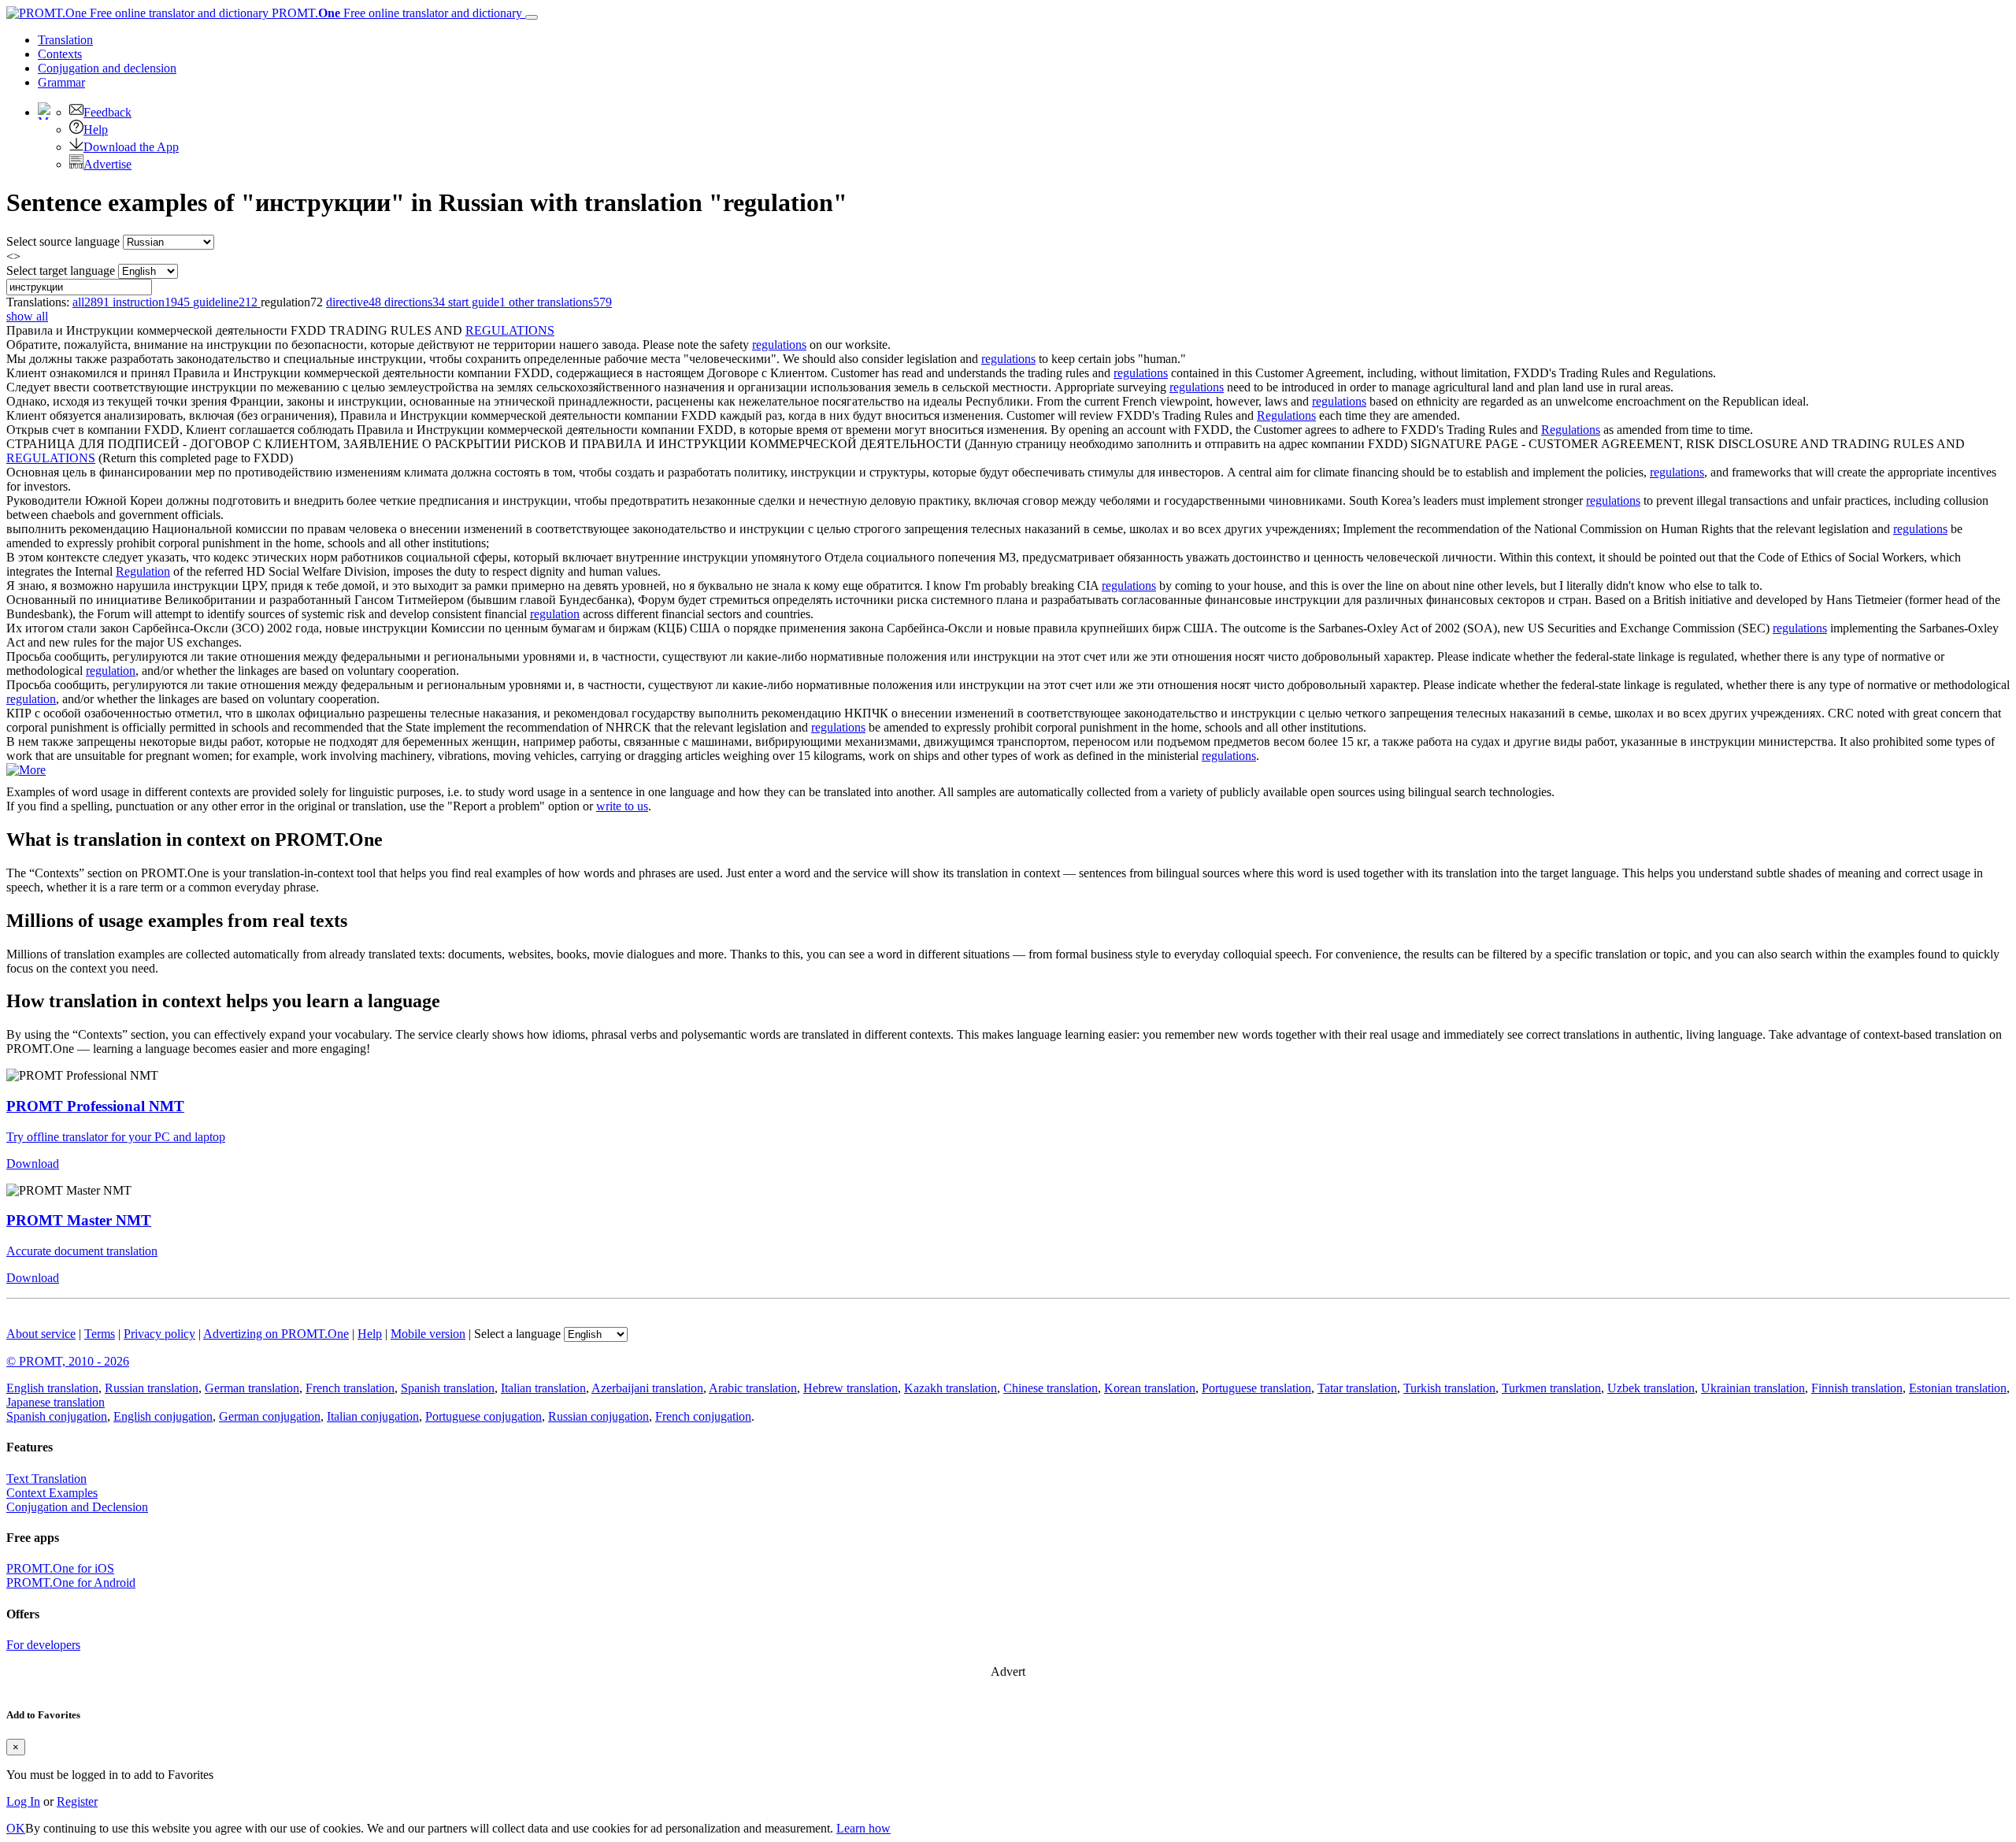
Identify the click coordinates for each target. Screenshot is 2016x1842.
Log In (23, 1801)
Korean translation (1150, 1388)
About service (41, 1334)
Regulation (143, 571)
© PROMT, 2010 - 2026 (68, 1361)
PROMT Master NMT (79, 1220)
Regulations (1286, 415)
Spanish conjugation (57, 1416)
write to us (622, 806)
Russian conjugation (598, 1416)
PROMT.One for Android (71, 1583)
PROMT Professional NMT (95, 1106)
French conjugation (703, 1416)
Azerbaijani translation (647, 1388)
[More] (26, 770)
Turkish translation (1449, 1388)
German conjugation (270, 1416)
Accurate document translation (82, 1251)
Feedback (107, 112)
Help (96, 130)
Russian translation (152, 1388)
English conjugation (163, 1416)
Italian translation (543, 1388)
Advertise (107, 164)
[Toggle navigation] (532, 17)
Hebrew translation (850, 1388)
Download (33, 1164)
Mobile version (428, 1334)
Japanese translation (56, 1402)
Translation (65, 40)
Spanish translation (448, 1388)
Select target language (61, 271)
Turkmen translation (1551, 1388)
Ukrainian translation (1753, 1388)
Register (77, 1801)
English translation (52, 1388)
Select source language (63, 241)
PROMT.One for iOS (60, 1568)
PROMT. (395, 13)
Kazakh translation (951, 1388)
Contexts (60, 54)
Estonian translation (1958, 1388)
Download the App (131, 147)
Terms (100, 1334)
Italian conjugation (373, 1416)
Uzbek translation (1651, 1388)
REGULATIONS (510, 330)
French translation (350, 1388)
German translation (252, 1388)
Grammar (61, 82)
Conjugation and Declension (77, 1507)
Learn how (863, 1828)
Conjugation (107, 68)
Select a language (517, 1334)
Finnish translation (1857, 1388)
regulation (555, 614)
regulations (779, 345)
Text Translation (46, 1479)
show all (27, 316)
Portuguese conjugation (484, 1416)
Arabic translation (753, 1388)
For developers (43, 1645)
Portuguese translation (1256, 1388)
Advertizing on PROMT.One (276, 1334)
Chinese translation (1051, 1388)
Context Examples (52, 1493)
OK (16, 1828)
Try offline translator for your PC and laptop (116, 1137)
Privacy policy (159, 1334)
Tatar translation (1357, 1388)
